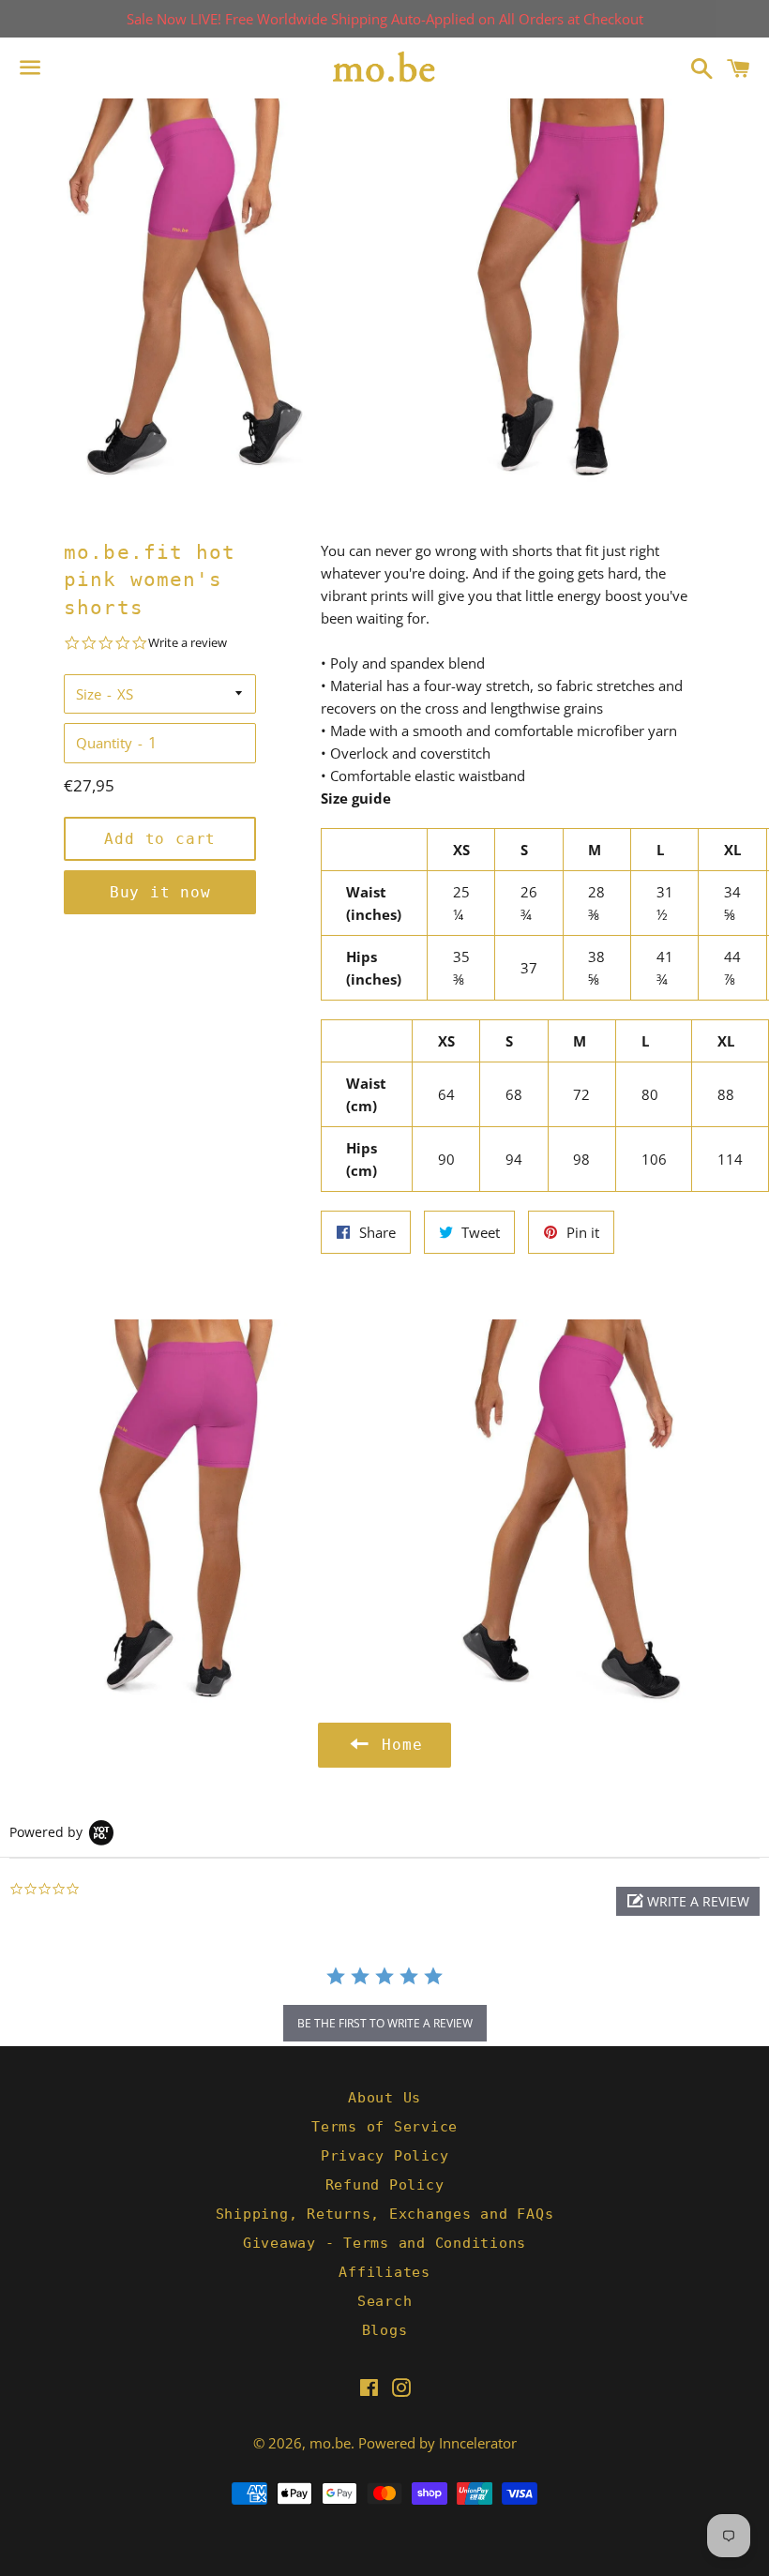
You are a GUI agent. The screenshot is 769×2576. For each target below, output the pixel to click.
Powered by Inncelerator (437, 2443)
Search (385, 2301)
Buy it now (160, 892)
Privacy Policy (385, 2156)
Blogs (385, 2330)
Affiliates (384, 2272)
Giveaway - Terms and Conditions (384, 2243)
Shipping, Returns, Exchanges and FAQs (385, 2214)
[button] (688, 1901)
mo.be (330, 2443)
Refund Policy (385, 2185)
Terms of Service (384, 2127)
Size (89, 694)
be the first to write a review (385, 2023)
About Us (384, 2098)
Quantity (104, 743)
